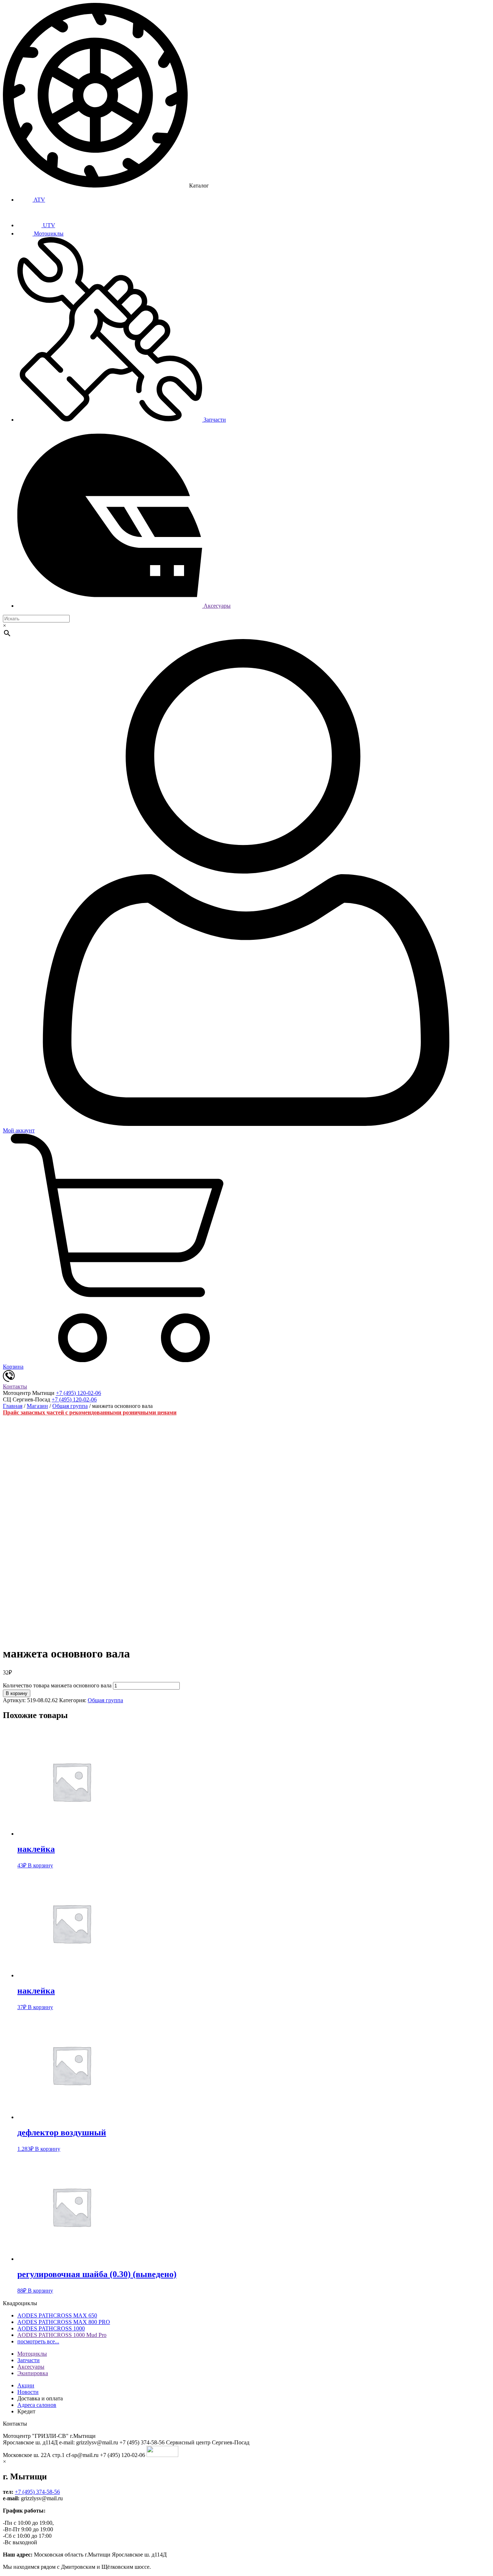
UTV (48, 225)
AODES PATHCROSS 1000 (51, 2328)
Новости (28, 2392)
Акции (26, 2385)
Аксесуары (216, 606)
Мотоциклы (48, 234)
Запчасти (214, 420)
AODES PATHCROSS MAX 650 (57, 2315)
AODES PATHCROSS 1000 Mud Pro (62, 2335)
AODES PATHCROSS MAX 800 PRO (64, 2322)
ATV (39, 200)
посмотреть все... (38, 2341)
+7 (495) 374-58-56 (37, 2492)
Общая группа (70, 1406)
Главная (13, 1406)
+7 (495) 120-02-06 (78, 1393)
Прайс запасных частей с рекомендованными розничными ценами (90, 1412)
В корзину (17, 1693)
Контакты (15, 1386)
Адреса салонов (37, 2405)
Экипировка (33, 2373)
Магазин (37, 1406)
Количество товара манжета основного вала (57, 1685)
